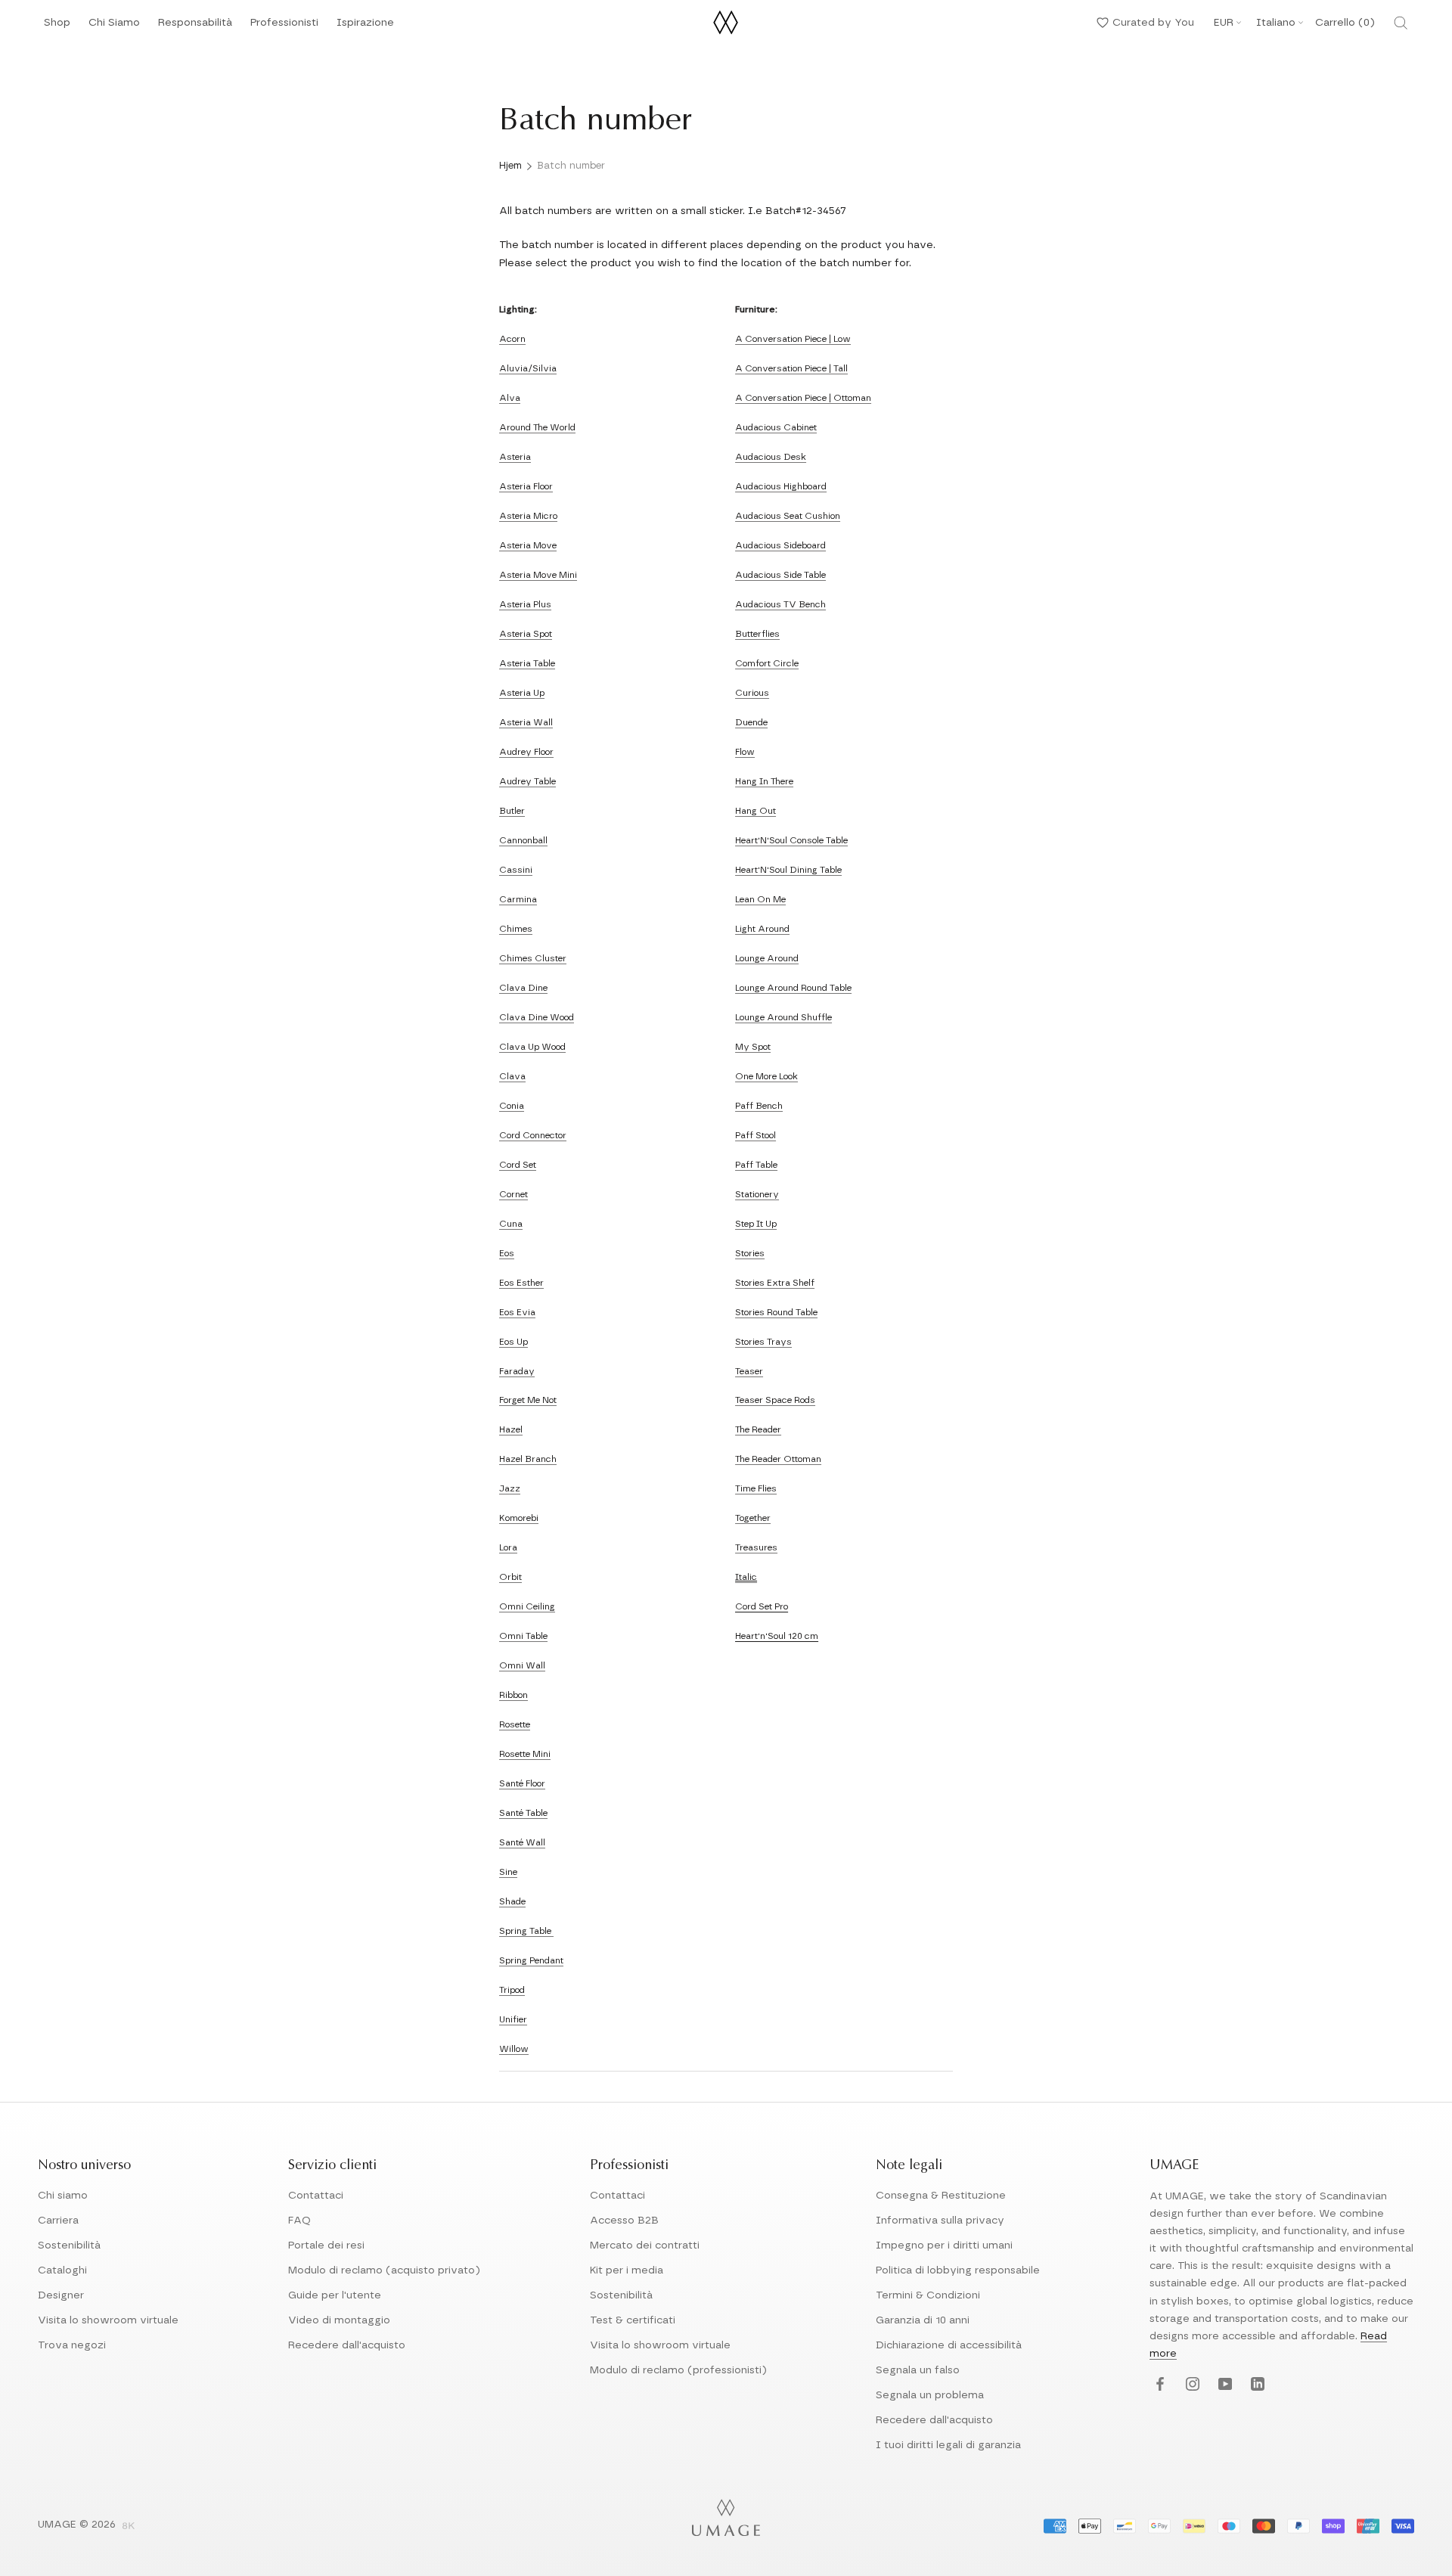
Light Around (762, 929)
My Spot (753, 1047)
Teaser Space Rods (775, 1400)
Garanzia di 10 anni (923, 2320)
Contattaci (316, 2196)
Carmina (518, 899)
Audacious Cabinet (776, 427)
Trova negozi (72, 2345)
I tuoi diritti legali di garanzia (948, 2445)
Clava (512, 1076)
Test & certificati (633, 2320)
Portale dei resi (326, 2245)
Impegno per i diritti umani (944, 2245)
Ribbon (513, 1695)
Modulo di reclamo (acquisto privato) (384, 2270)
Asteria (515, 457)
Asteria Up (522, 693)
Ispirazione (365, 27)
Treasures (756, 1547)
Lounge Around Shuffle (783, 1017)
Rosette (515, 1724)
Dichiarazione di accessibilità (949, 2345)
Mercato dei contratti (645, 2245)
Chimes (516, 929)
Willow (514, 2049)
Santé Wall (522, 1842)
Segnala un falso (918, 2370)
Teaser (749, 1371)
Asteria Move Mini (538, 575)
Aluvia (513, 368)
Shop (57, 27)
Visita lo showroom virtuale (108, 2320)
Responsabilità (195, 27)
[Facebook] (1158, 2385)
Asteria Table (527, 663)
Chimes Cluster (533, 958)
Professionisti (284, 23)
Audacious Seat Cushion (788, 516)
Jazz (510, 1488)
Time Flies (756, 1488)
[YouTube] (1223, 2385)
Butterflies (757, 634)
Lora (508, 1547)
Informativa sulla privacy (940, 2221)
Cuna (511, 1224)
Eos (507, 1253)
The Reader (758, 1429)
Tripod (512, 1990)
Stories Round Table (776, 1312)
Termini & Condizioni (928, 2295)
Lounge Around (767, 958)
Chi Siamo (114, 27)
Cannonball (523, 840)
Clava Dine (523, 988)
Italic (746, 1577)
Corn (510, 1194)
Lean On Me (760, 899)
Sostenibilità (69, 2245)
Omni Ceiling (527, 1606)
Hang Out (755, 811)
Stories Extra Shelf (775, 1283)
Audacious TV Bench (780, 604)
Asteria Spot (526, 634)
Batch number (571, 166)
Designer (61, 2295)
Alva (510, 398)
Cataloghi (62, 2270)
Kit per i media (627, 2270)
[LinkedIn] (1256, 2385)
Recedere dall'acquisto (347, 2345)
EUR (1224, 23)
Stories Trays (763, 1342)
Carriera (58, 2221)
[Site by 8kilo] (129, 2527)
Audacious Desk (771, 457)
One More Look (766, 1076)
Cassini (516, 870)
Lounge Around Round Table (793, 988)
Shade (512, 1901)
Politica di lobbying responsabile (958, 2270)
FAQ (299, 2221)
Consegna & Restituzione (941, 2196)
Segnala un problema (930, 2395)
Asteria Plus (525, 604)
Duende (751, 722)
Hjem (510, 166)
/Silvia (542, 368)
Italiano (1276, 23)
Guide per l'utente (335, 2295)
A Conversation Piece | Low (793, 339)
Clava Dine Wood (537, 1017)
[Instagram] (1191, 2385)
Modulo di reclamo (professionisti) (678, 2370)
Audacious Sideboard (780, 545)
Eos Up (513, 1342)
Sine (508, 1872)
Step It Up (756, 1224)
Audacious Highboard (781, 486)
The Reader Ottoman (778, 1459)
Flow (745, 752)
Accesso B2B (624, 2221)
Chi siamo (63, 2196)
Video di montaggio (339, 2320)
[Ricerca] (1401, 23)
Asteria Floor (526, 486)
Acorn (512, 339)
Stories (750, 1253)
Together (753, 1518)
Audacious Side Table (780, 575)
